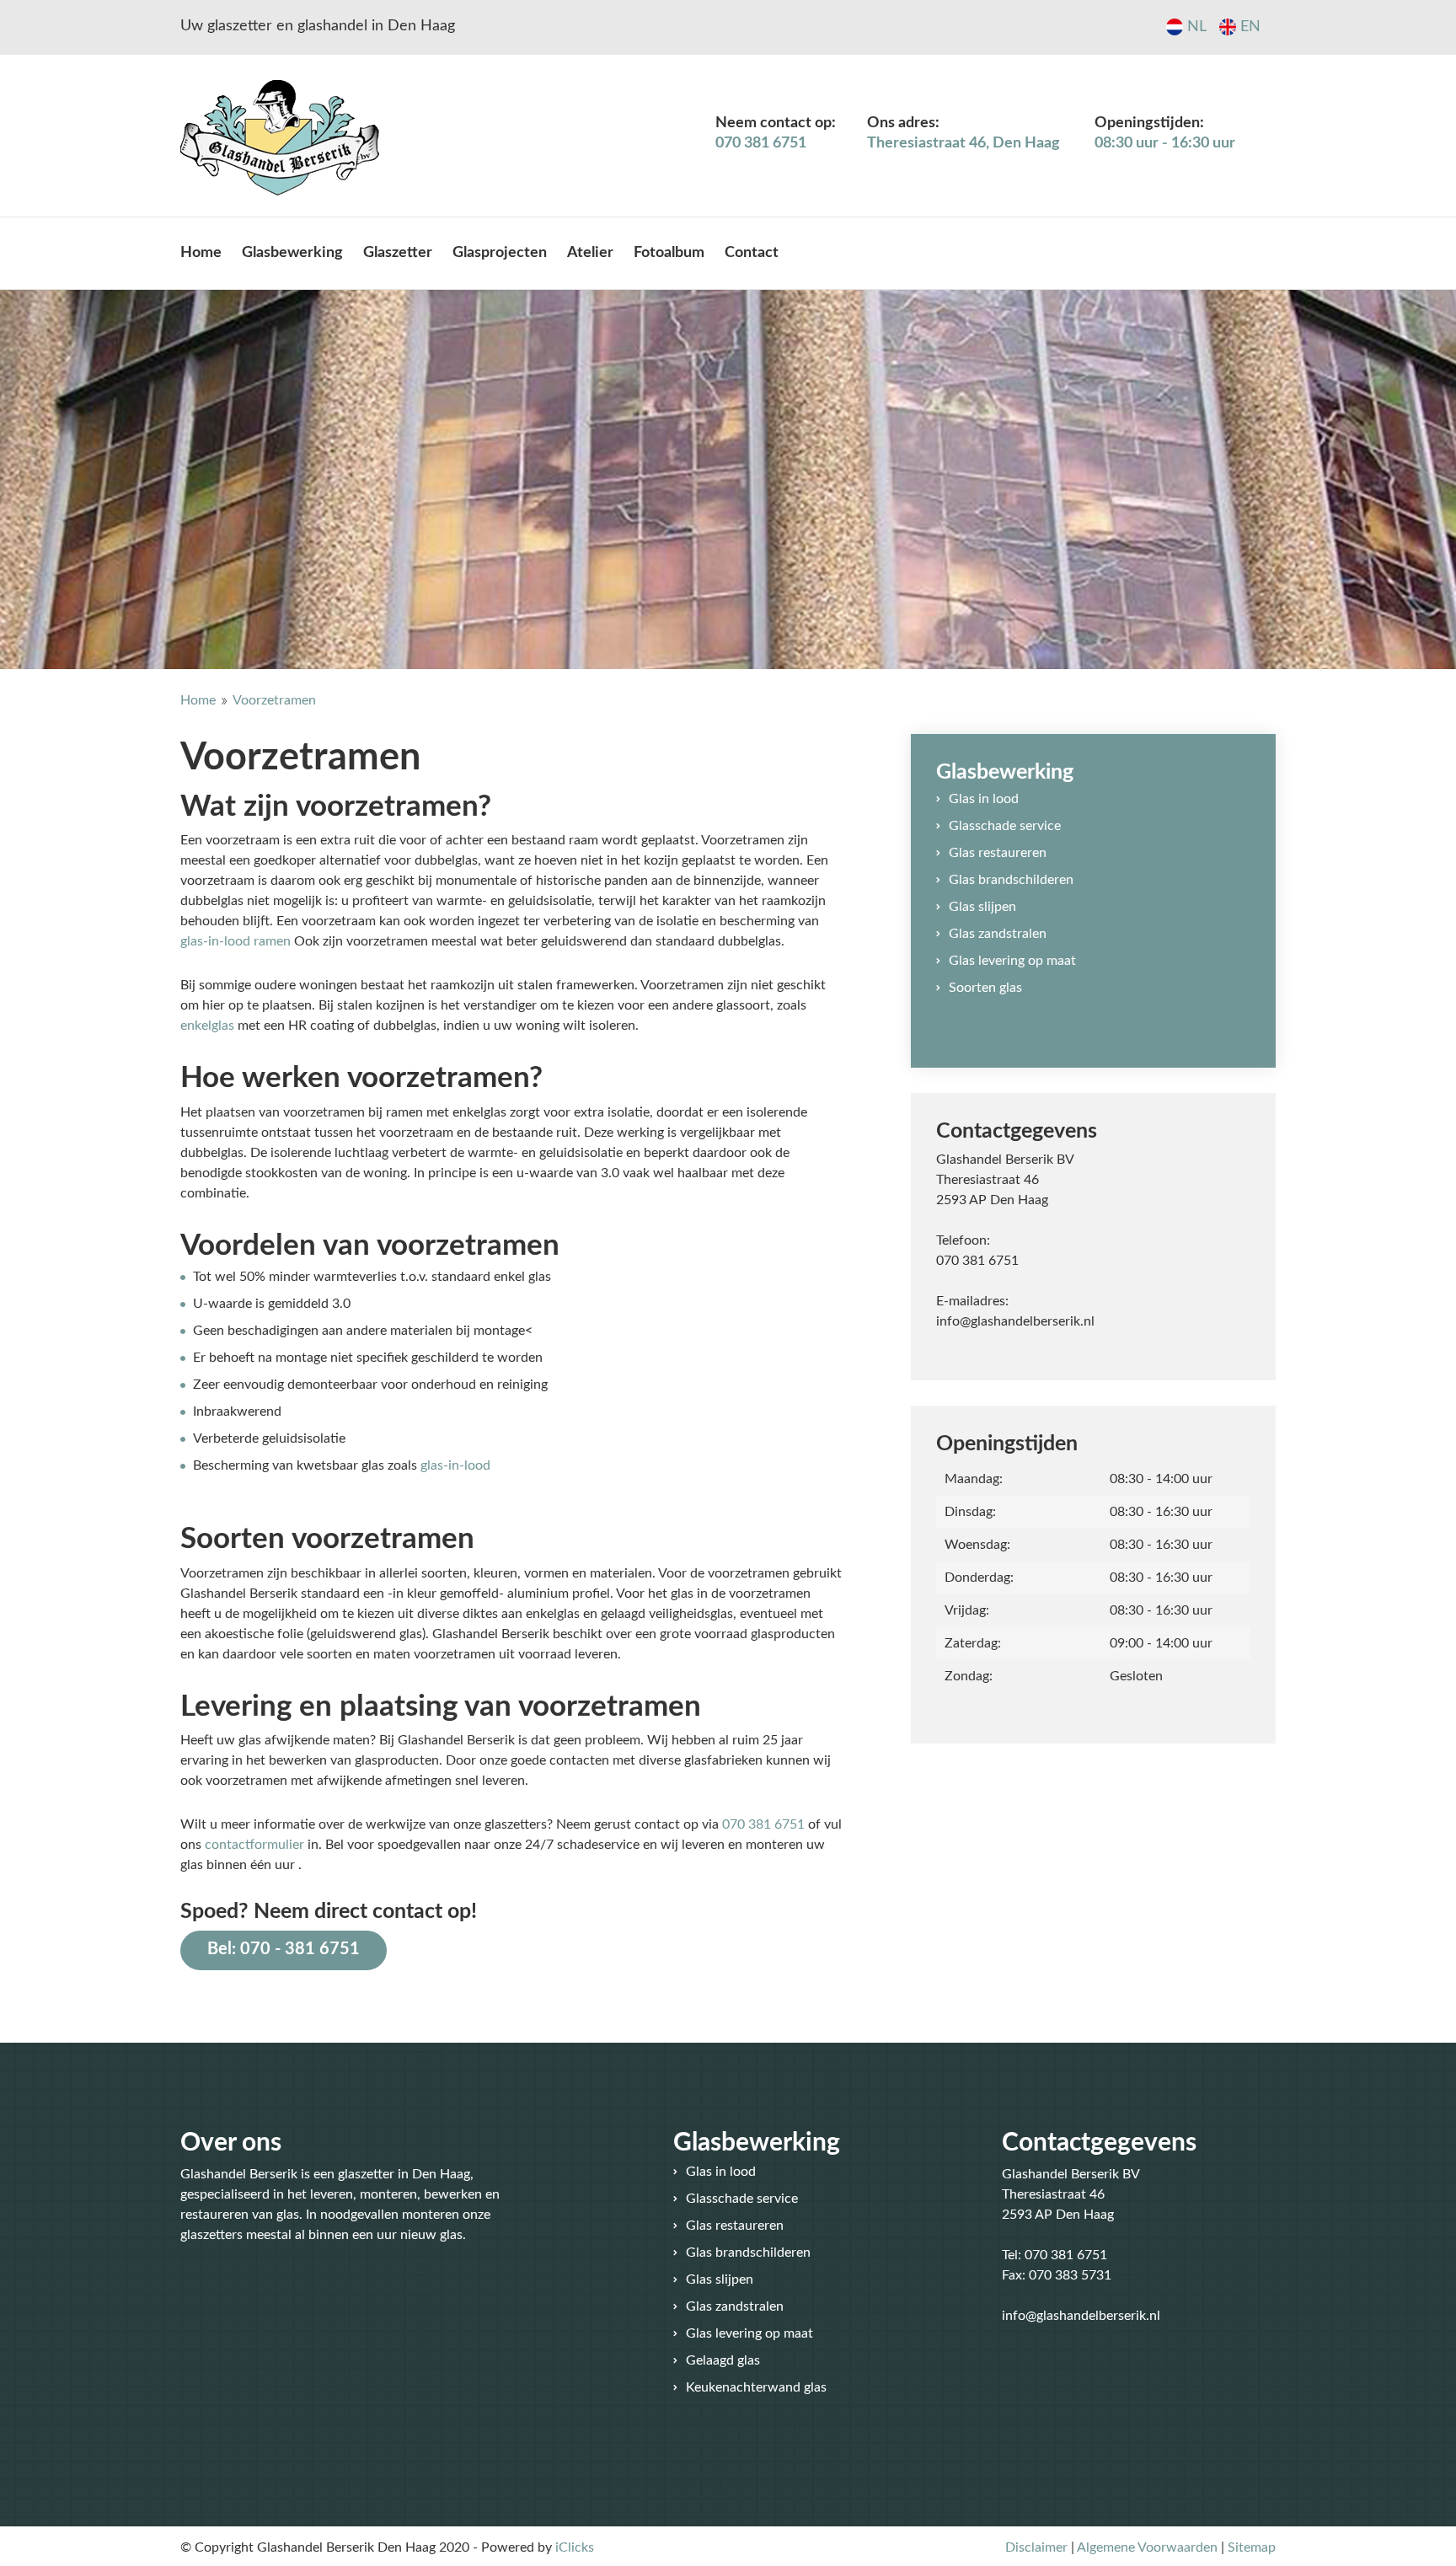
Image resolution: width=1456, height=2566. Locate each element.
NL (1197, 27)
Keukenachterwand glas (756, 2387)
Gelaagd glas (723, 2360)
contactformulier (254, 1845)
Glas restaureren (998, 853)
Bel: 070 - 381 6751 (284, 1949)
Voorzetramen (274, 700)
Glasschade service (1005, 826)
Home (201, 253)
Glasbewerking (292, 253)
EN (1250, 27)
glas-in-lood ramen (236, 941)
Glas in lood (984, 799)
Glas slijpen (982, 907)
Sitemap (1252, 2547)
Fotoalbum (669, 253)
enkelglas (207, 1026)
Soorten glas (985, 988)
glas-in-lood (455, 1465)
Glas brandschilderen (1011, 880)
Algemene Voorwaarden (1147, 2547)
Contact (752, 253)
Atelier (590, 253)
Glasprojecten (500, 253)
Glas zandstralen (998, 934)
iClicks (575, 2547)
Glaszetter (398, 253)
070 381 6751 (763, 1824)
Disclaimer (1036, 2547)
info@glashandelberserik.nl (1015, 1321)
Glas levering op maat (1012, 961)
